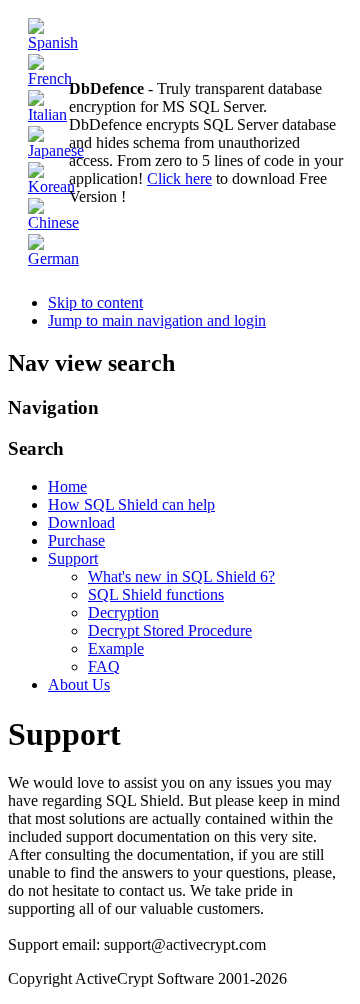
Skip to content (95, 302)
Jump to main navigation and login (157, 320)
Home (67, 486)
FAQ (104, 666)
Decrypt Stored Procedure (170, 630)
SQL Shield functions (156, 594)
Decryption (123, 612)
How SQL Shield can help (131, 504)
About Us (79, 684)
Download (81, 522)
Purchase (76, 540)
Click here (179, 178)
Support (73, 558)
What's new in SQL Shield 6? (181, 576)
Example (116, 648)
